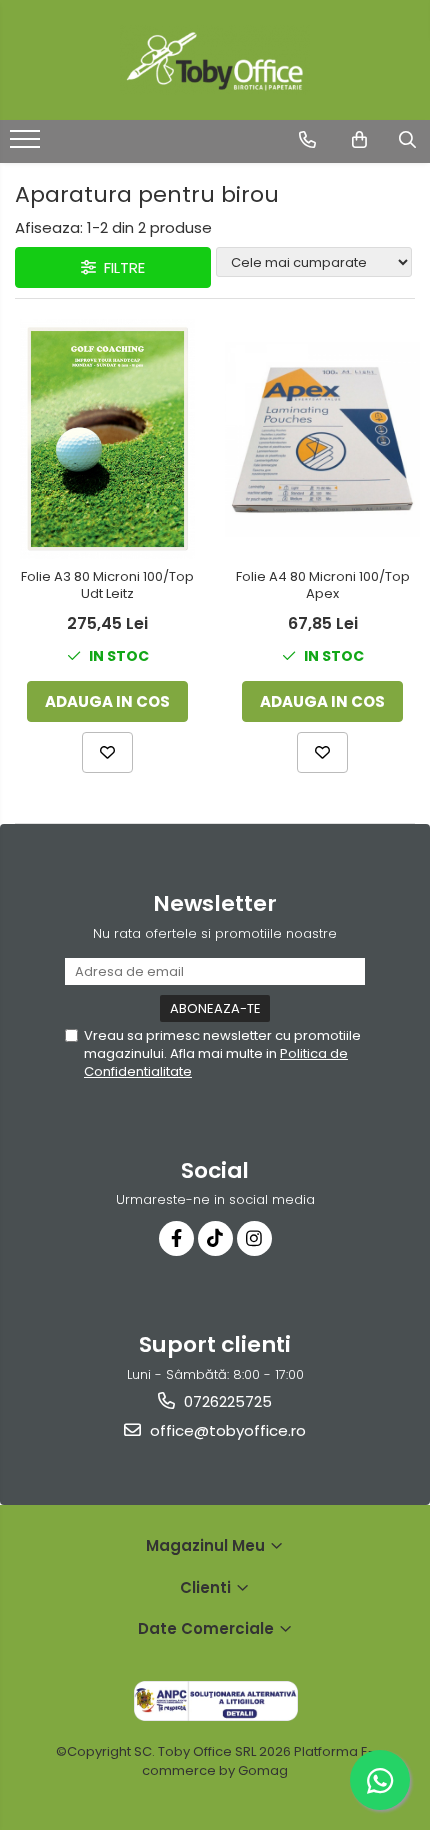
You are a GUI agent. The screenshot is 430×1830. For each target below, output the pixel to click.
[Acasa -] (215, 60)
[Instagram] (254, 1238)
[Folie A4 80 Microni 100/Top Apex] (322, 439)
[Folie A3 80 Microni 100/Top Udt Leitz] (107, 439)
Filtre (120, 267)
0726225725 (226, 1401)
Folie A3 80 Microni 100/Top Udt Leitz (107, 586)
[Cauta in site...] (407, 140)
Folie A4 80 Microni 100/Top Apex (323, 586)
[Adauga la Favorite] (107, 752)
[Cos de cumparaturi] (359, 140)
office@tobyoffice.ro (226, 1430)
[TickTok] (215, 1238)
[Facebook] (176, 1238)
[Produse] (27, 145)
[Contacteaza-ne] (307, 140)
